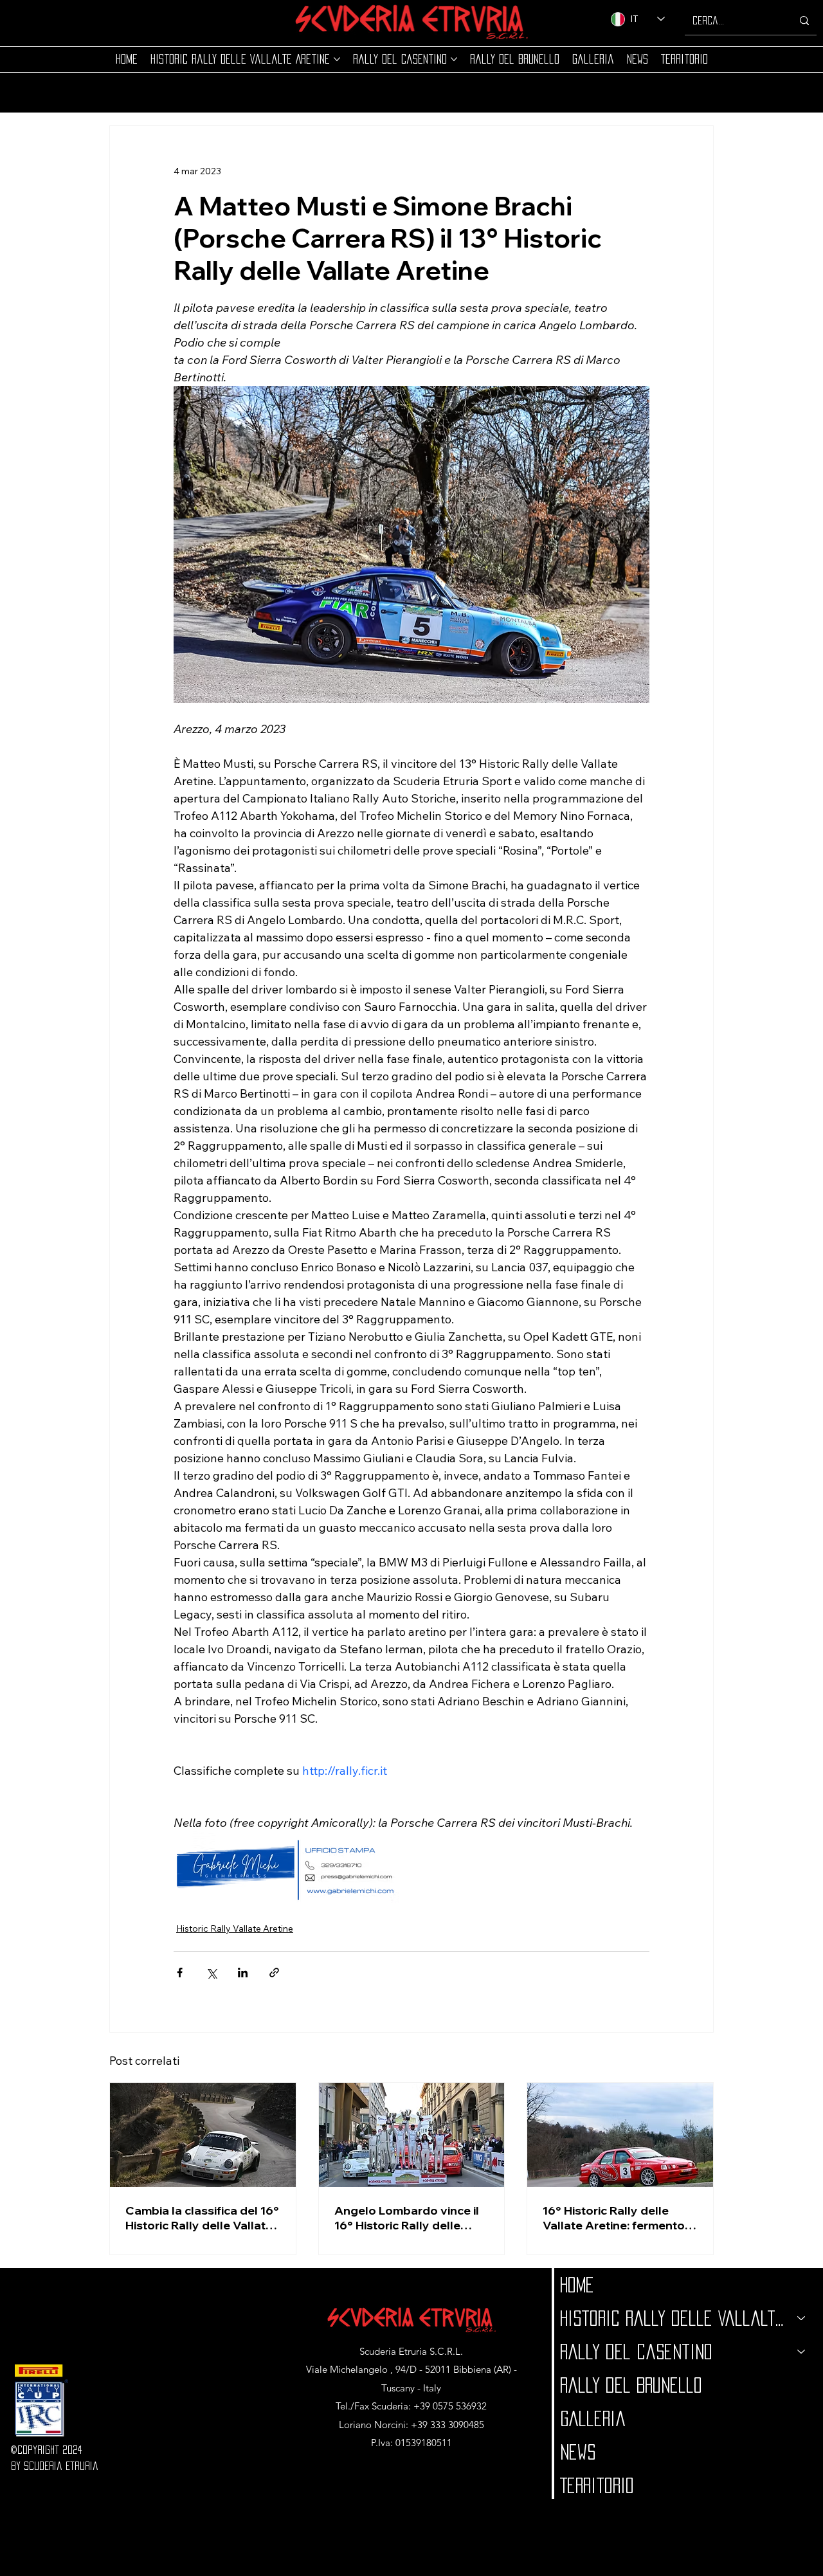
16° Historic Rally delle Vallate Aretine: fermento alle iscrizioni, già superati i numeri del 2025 (617, 2218)
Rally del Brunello (631, 2385)
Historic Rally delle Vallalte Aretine (673, 2318)
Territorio (597, 2485)
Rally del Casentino (636, 2352)
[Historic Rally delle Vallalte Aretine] (802, 2318)
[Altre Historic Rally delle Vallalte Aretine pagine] (337, 59)
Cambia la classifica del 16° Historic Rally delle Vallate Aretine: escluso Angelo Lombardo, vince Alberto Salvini (202, 2218)
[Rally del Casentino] (802, 2352)
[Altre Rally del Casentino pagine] (454, 59)
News (578, 2452)
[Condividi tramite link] (274, 1973)
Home (577, 2285)
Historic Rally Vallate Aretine (235, 1928)
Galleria (593, 2418)
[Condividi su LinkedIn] (243, 1973)
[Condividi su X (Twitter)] (211, 1973)
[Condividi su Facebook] (180, 1973)
